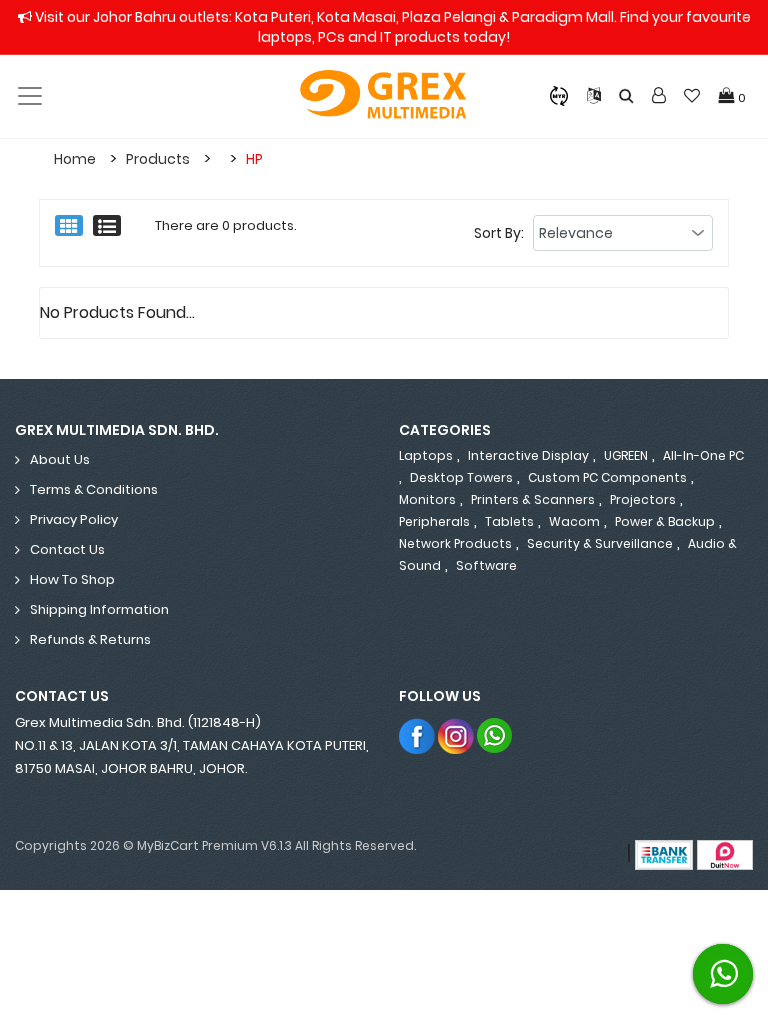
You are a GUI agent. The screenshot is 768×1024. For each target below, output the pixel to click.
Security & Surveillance (600, 543)
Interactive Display (528, 455)
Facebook (417, 735)
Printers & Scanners (533, 499)
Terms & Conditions (94, 489)
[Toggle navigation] (30, 96)
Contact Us (67, 549)
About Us (60, 459)
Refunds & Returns (90, 639)
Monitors (427, 499)
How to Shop (72, 579)
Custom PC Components (607, 477)
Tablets (509, 521)
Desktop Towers (461, 477)
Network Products (455, 543)
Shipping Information (99, 609)
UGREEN (626, 455)
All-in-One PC (703, 455)
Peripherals (434, 521)
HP (254, 159)
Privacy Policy (74, 519)
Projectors (643, 499)
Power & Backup (665, 521)
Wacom (574, 521)
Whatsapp (495, 735)
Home (75, 159)
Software (486, 565)
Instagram (456, 735)
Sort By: (499, 233)
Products (158, 159)
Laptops (426, 455)
